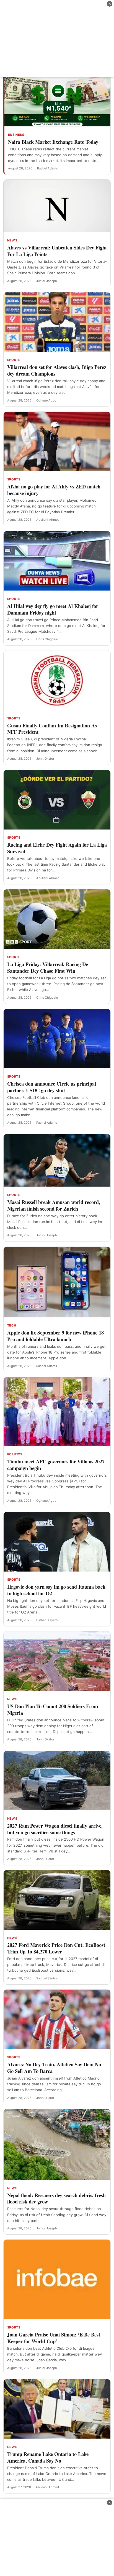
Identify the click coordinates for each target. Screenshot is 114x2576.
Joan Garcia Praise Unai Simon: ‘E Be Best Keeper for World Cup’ (54, 2338)
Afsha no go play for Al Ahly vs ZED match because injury (54, 490)
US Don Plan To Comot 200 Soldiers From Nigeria (53, 1709)
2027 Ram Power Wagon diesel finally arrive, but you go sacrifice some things (55, 1829)
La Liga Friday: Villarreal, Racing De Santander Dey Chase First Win (48, 967)
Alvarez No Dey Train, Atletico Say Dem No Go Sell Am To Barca (54, 2068)
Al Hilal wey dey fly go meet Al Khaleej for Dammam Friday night (53, 609)
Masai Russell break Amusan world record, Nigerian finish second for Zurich (54, 1205)
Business (16, 135)
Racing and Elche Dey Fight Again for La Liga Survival (57, 848)
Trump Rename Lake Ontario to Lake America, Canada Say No (48, 2457)
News (12, 240)
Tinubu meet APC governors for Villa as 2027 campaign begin (56, 1465)
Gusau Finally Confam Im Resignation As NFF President (52, 729)
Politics (15, 1454)
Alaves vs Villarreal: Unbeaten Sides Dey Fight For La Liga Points (57, 251)
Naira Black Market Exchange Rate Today (53, 142)
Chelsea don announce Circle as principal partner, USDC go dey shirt (52, 1087)
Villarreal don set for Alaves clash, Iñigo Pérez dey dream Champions (57, 370)
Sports (14, 360)
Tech (12, 1325)
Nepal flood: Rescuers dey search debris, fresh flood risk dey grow (56, 2198)
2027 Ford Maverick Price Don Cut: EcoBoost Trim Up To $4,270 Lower (56, 1948)
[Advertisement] (57, 39)
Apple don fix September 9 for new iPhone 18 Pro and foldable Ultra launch (55, 1336)
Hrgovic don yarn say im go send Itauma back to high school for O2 (56, 1590)
